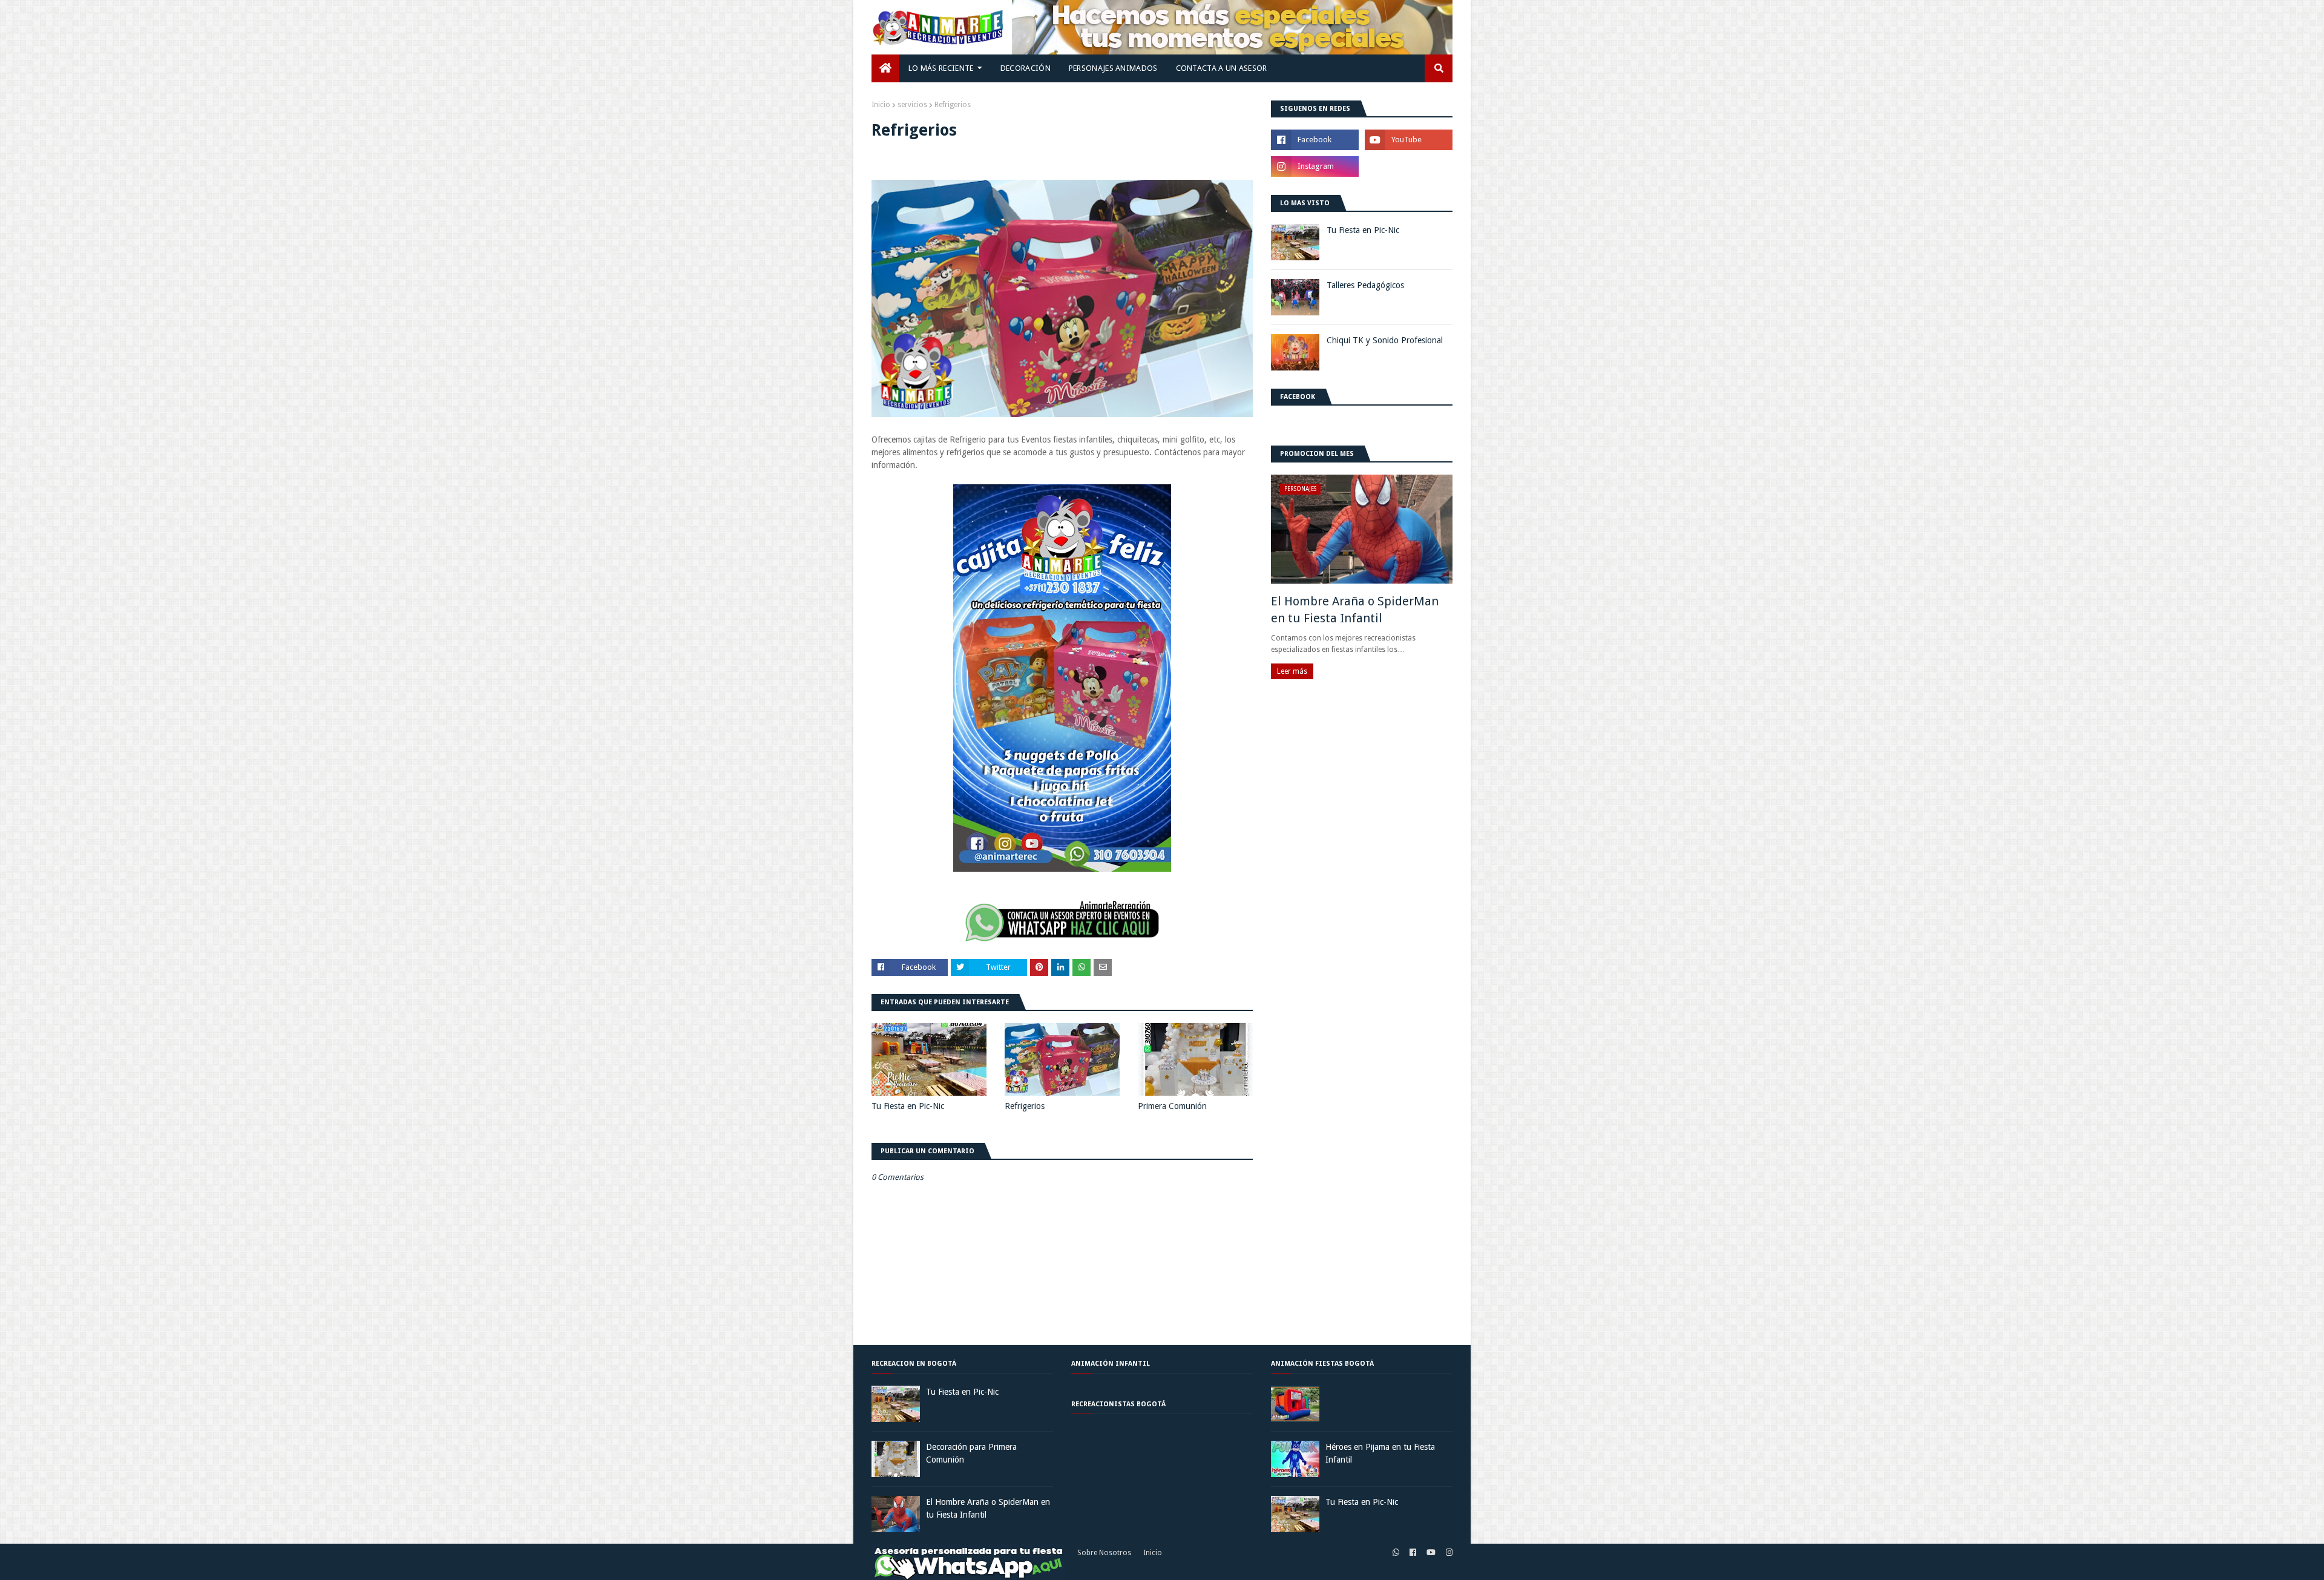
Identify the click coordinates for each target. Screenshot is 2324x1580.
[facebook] (1413, 1553)
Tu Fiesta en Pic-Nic (908, 1106)
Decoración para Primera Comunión (971, 1453)
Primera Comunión (1172, 1106)
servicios (912, 105)
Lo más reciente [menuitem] (941, 68)
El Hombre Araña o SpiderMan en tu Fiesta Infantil (1355, 610)
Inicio (1153, 1553)
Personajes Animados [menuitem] (1113, 68)
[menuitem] (885, 68)
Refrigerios (1025, 1106)
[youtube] (1431, 1553)
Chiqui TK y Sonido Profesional (1385, 340)
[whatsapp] (1396, 1553)
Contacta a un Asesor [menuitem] (1222, 68)
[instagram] (1448, 1553)
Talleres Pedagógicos (1365, 285)
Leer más (1292, 671)
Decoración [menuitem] (1026, 68)
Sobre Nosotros (1104, 1553)
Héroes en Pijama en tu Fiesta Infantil (1380, 1453)
